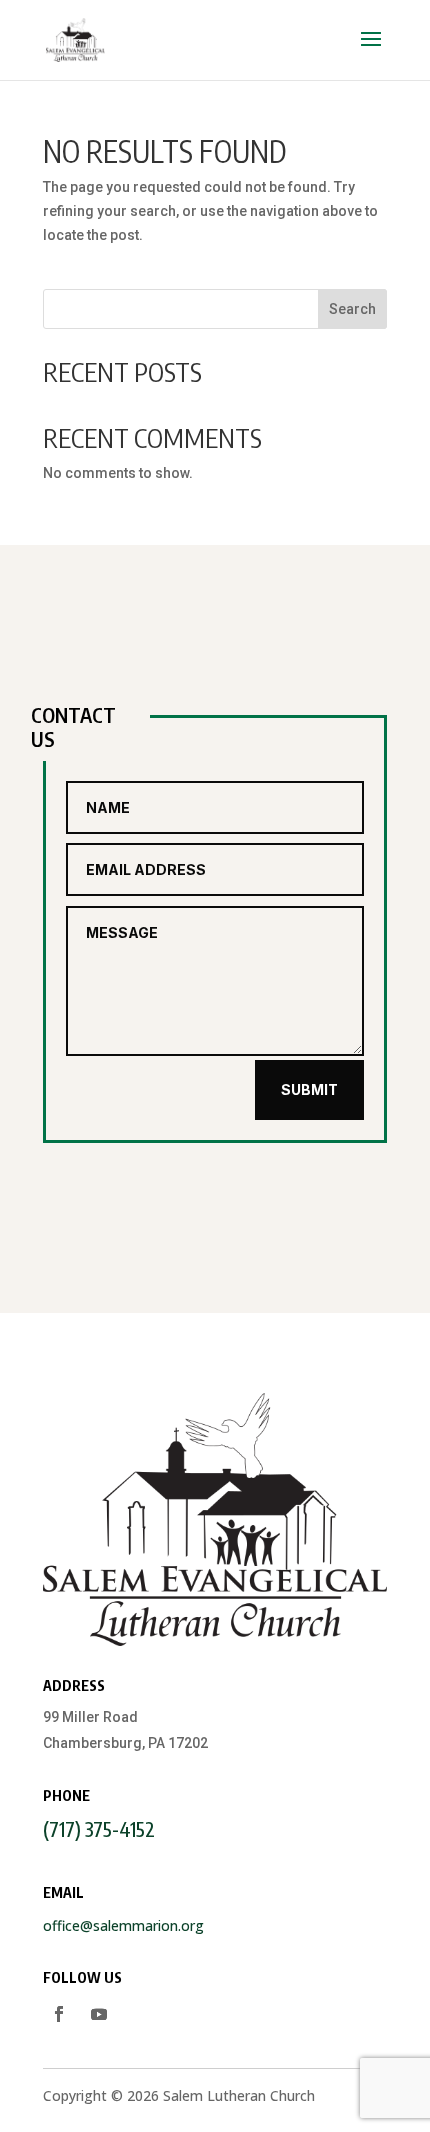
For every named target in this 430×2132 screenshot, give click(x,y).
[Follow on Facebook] (59, 2014)
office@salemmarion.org (123, 1925)
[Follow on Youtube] (99, 2014)
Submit (309, 1089)
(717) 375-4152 (99, 1828)
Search (352, 309)
